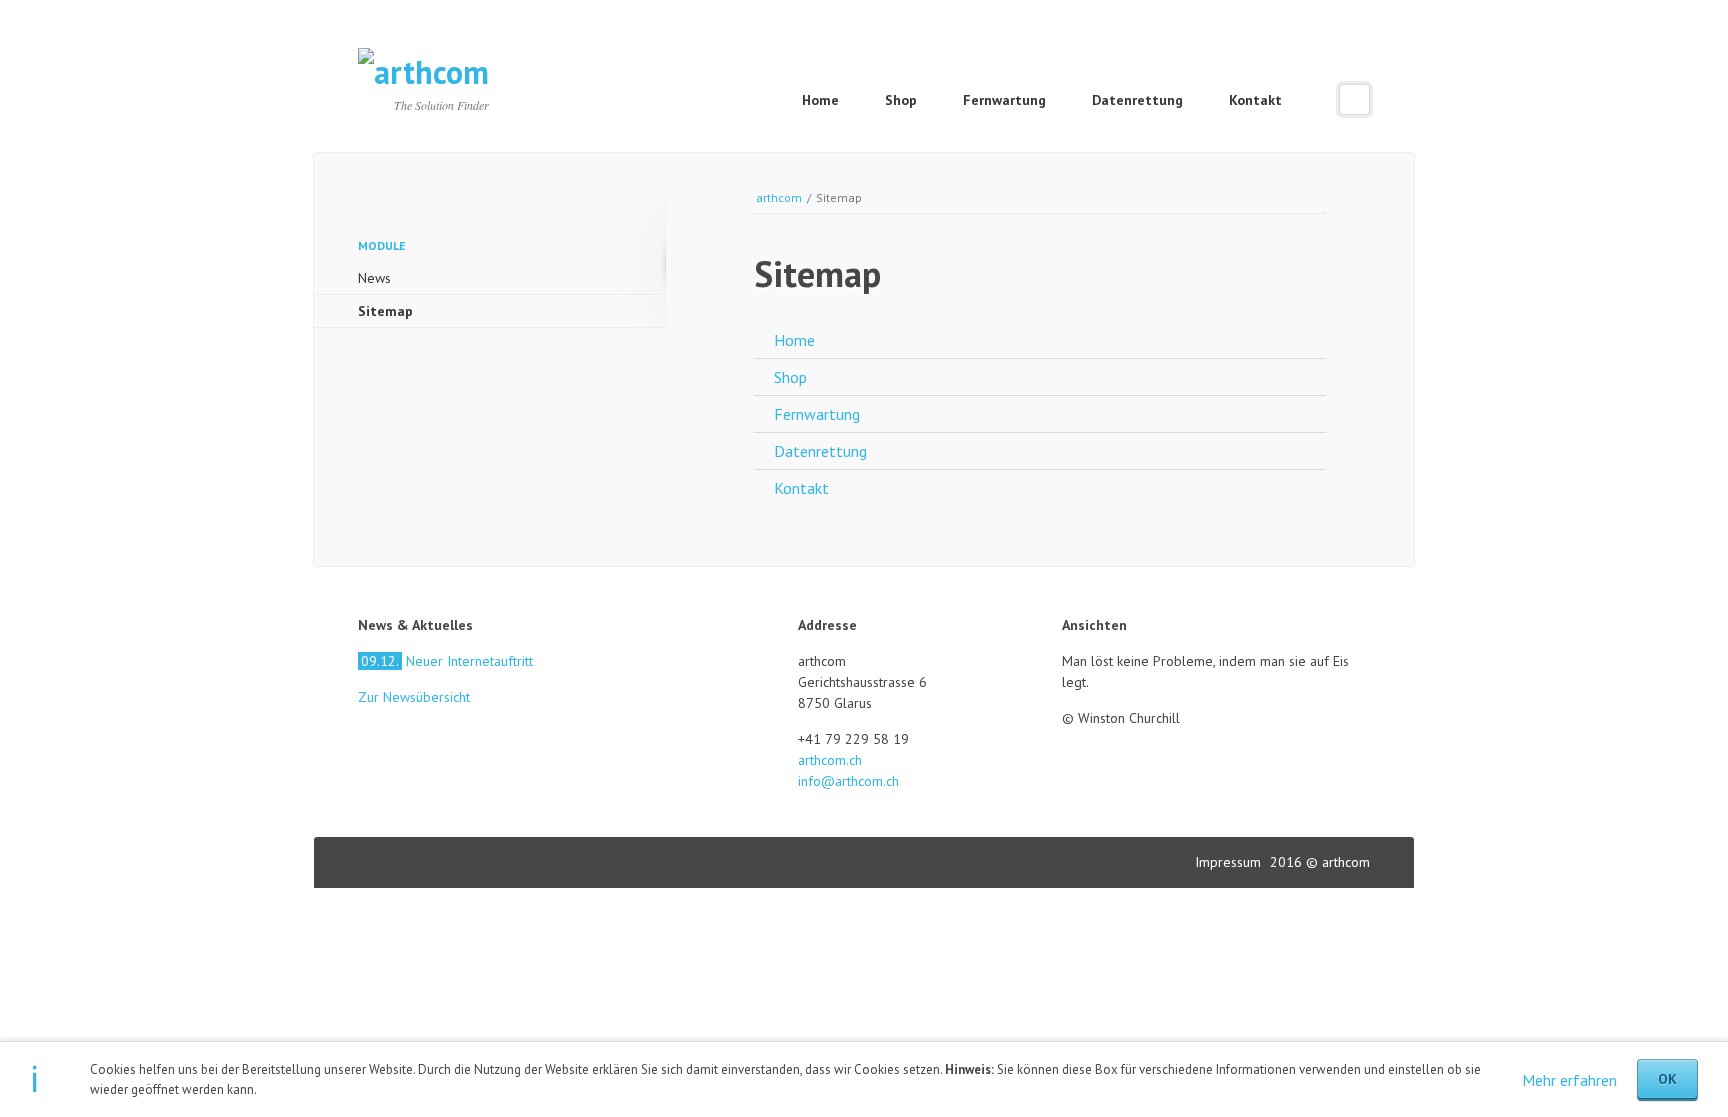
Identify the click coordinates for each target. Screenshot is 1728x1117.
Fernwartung (1004, 100)
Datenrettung (1137, 100)
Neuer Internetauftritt (447, 661)
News (374, 278)
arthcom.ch (830, 760)
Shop (901, 100)
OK (1667, 1079)
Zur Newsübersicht (414, 697)
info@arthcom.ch (848, 781)
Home (820, 100)
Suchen (1354, 99)
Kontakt (1255, 100)
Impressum (1230, 862)
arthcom (779, 197)
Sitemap (385, 311)
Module (382, 245)
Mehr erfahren (1569, 1080)
